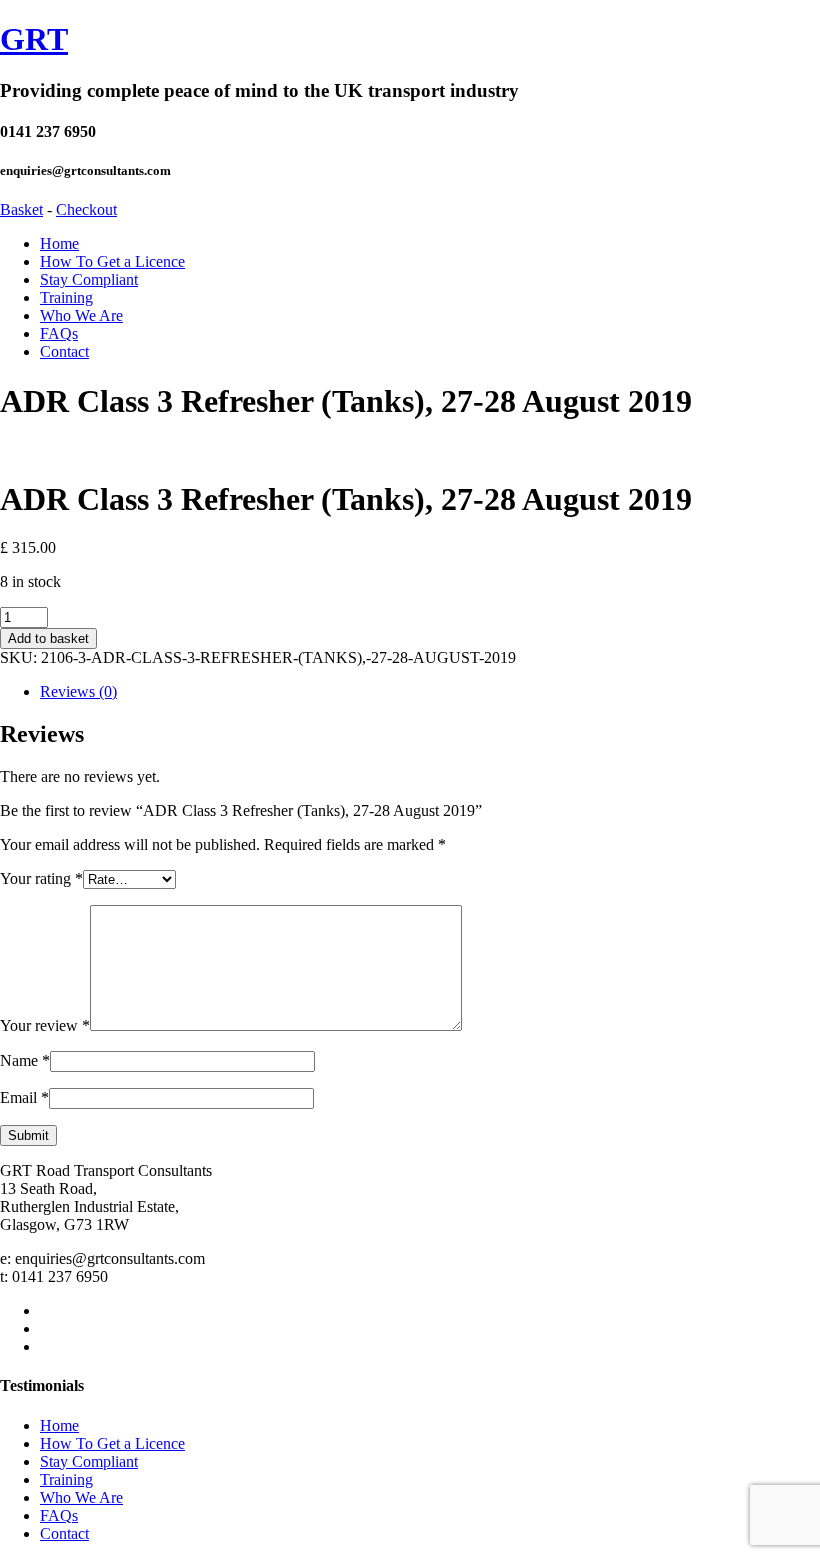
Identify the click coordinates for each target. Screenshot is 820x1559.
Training (66, 297)
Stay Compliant (89, 279)
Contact (64, 351)
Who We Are (81, 315)
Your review (45, 1025)
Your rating (41, 878)
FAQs (59, 333)
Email (24, 1097)
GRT (34, 39)
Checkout (86, 209)
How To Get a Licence (112, 261)
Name (25, 1060)
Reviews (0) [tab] (78, 691)
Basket (21, 209)
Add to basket (48, 638)
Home (59, 243)
